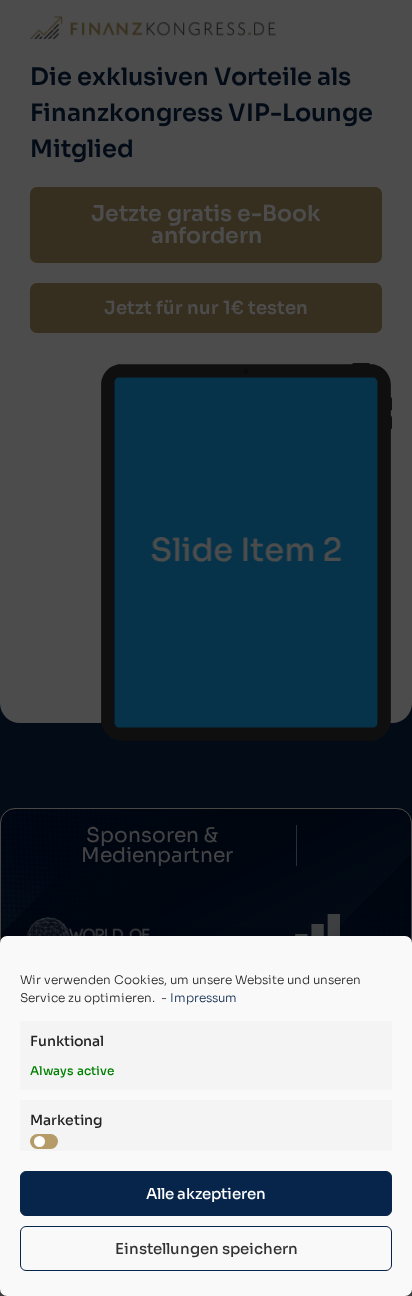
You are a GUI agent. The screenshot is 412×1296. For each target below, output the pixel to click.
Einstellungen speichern (206, 1248)
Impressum (203, 997)
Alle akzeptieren (206, 1193)
